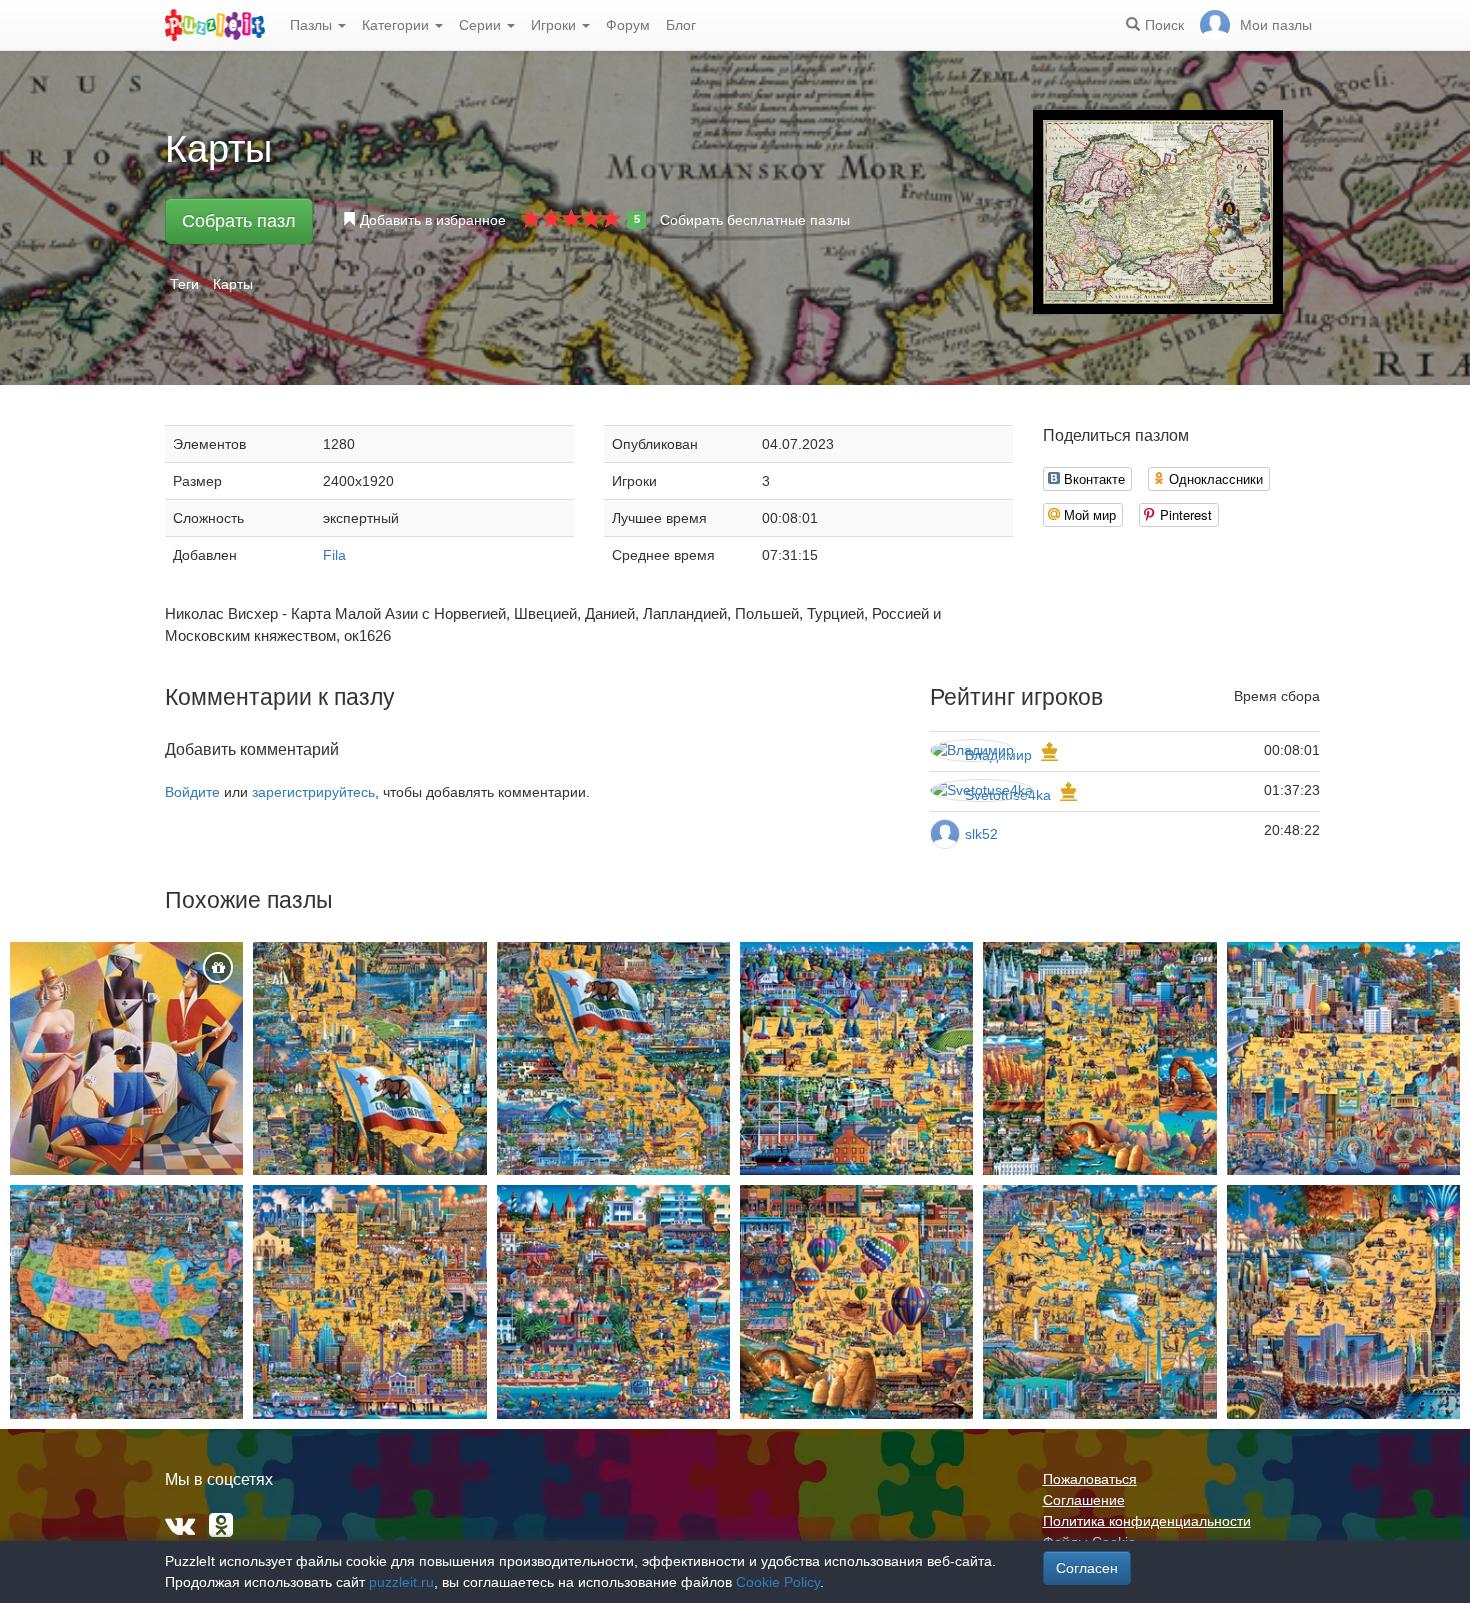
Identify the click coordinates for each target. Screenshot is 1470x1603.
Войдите (192, 792)
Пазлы (313, 25)
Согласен (1087, 1568)
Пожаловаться (1090, 1479)
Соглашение (1084, 1500)
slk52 (981, 834)
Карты (233, 284)
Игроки (555, 25)
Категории (397, 25)
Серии (482, 25)
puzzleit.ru (401, 1582)
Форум (628, 25)
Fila (334, 555)
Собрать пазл (239, 221)
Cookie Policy (778, 1582)
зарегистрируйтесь (313, 792)
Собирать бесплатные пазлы (755, 220)
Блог (681, 25)
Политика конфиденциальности (1147, 1521)
